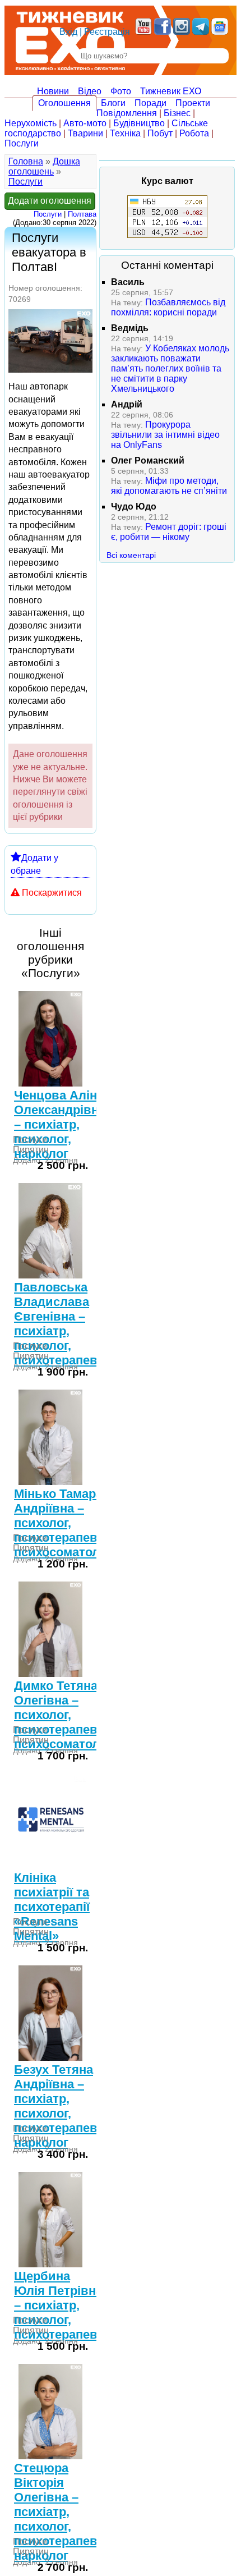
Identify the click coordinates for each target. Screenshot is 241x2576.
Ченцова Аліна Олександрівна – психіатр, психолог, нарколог (60, 1124)
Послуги (22, 143)
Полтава (82, 214)
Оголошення (64, 103)
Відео (90, 91)
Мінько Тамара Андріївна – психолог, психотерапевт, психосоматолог (63, 1523)
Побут (160, 133)
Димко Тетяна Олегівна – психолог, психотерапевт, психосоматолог (63, 1715)
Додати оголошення (50, 201)
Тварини (85, 133)
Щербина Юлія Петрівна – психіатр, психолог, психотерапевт (59, 2305)
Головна (26, 161)
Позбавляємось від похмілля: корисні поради (168, 307)
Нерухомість (31, 123)
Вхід (68, 32)
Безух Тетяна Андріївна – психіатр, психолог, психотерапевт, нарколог (60, 2106)
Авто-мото (85, 123)
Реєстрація (107, 32)
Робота (194, 133)
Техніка (125, 133)
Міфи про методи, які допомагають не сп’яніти (169, 486)
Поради (150, 103)
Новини (53, 91)
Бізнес (177, 113)
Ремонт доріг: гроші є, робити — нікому (169, 532)
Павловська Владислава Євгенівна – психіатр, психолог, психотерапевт (59, 1324)
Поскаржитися (52, 893)
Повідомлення (127, 113)
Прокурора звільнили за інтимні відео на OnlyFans (165, 435)
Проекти (193, 103)
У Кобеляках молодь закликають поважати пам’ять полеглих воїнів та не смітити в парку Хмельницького (170, 368)
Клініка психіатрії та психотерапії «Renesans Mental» (52, 1907)
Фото (121, 91)
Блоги (113, 103)
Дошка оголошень (44, 166)
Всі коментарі (131, 555)
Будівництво (139, 123)
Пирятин (31, 1150)
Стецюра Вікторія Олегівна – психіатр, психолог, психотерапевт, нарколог (60, 2512)
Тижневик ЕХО (171, 91)
